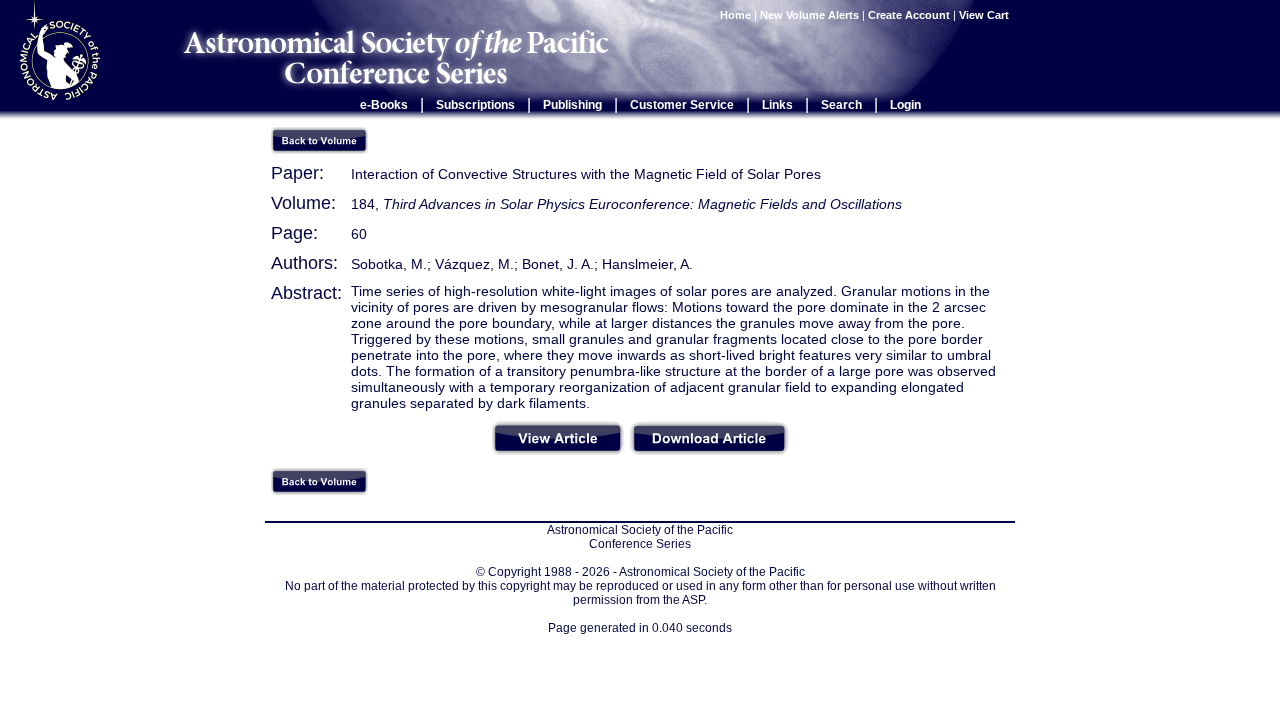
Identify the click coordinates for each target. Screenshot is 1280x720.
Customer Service (682, 105)
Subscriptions (475, 105)
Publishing (572, 105)
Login (905, 105)
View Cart (985, 15)
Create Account (909, 15)
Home (735, 15)
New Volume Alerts (809, 15)
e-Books (384, 105)
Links (777, 105)
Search (841, 105)
